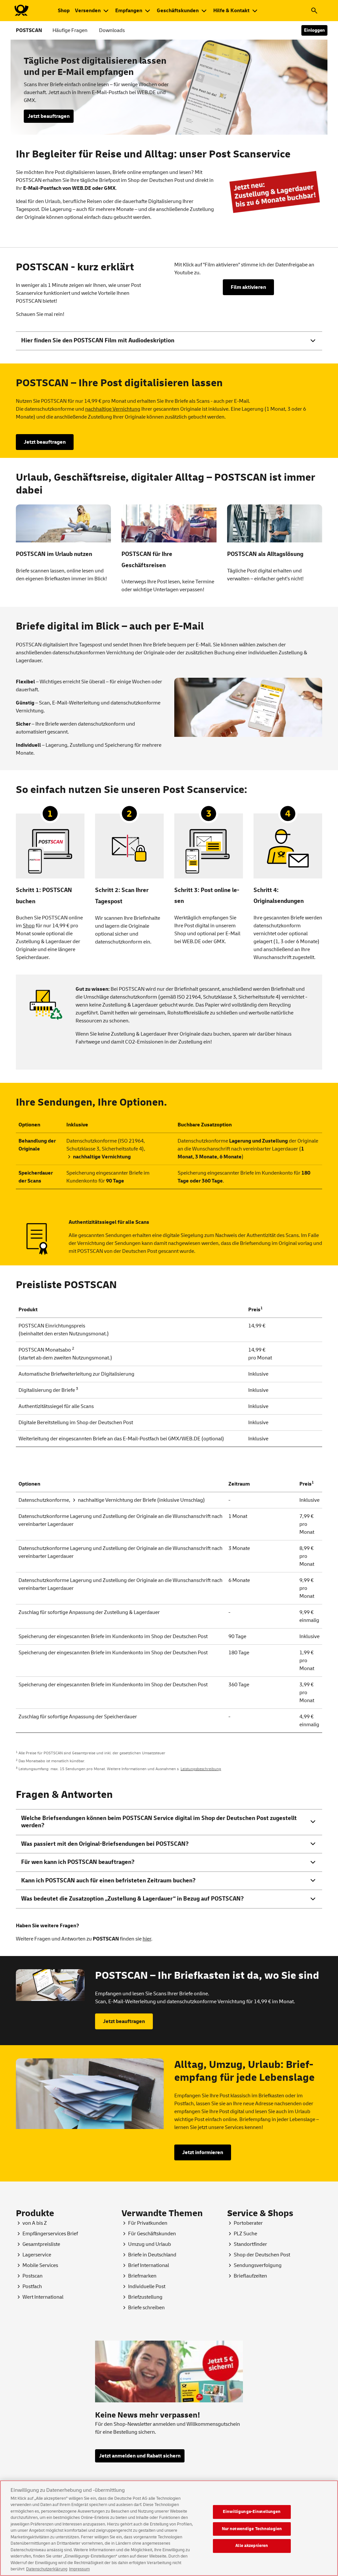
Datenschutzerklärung (47, 2569)
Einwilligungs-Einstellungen (252, 2512)
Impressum (79, 2569)
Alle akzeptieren (252, 2546)
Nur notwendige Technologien (252, 2529)
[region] (169, 2528)
